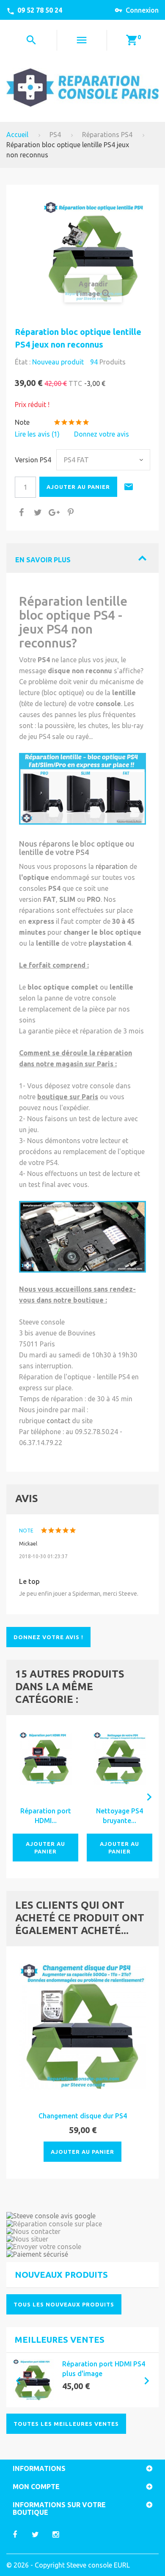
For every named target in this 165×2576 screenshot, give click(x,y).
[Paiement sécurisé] (82, 2254)
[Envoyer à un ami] (130, 488)
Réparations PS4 (107, 135)
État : (23, 362)
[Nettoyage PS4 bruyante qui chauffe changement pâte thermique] (120, 1758)
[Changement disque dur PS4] (82, 2026)
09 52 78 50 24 (40, 10)
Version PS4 (34, 460)
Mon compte (36, 2487)
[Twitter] (35, 2534)
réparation (112, 866)
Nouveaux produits (61, 2275)
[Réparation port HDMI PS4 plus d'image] (45, 1758)
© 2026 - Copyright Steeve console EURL (68, 2565)
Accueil (17, 135)
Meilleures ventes (60, 2340)
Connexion (142, 10)
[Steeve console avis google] (82, 2216)
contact (58, 1421)
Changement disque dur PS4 (83, 2116)
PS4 (55, 135)
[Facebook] (15, 2534)
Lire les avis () (37, 434)
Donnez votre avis (102, 434)
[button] (15, 2380)
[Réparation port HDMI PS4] (33, 2380)
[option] (82, 2380)
